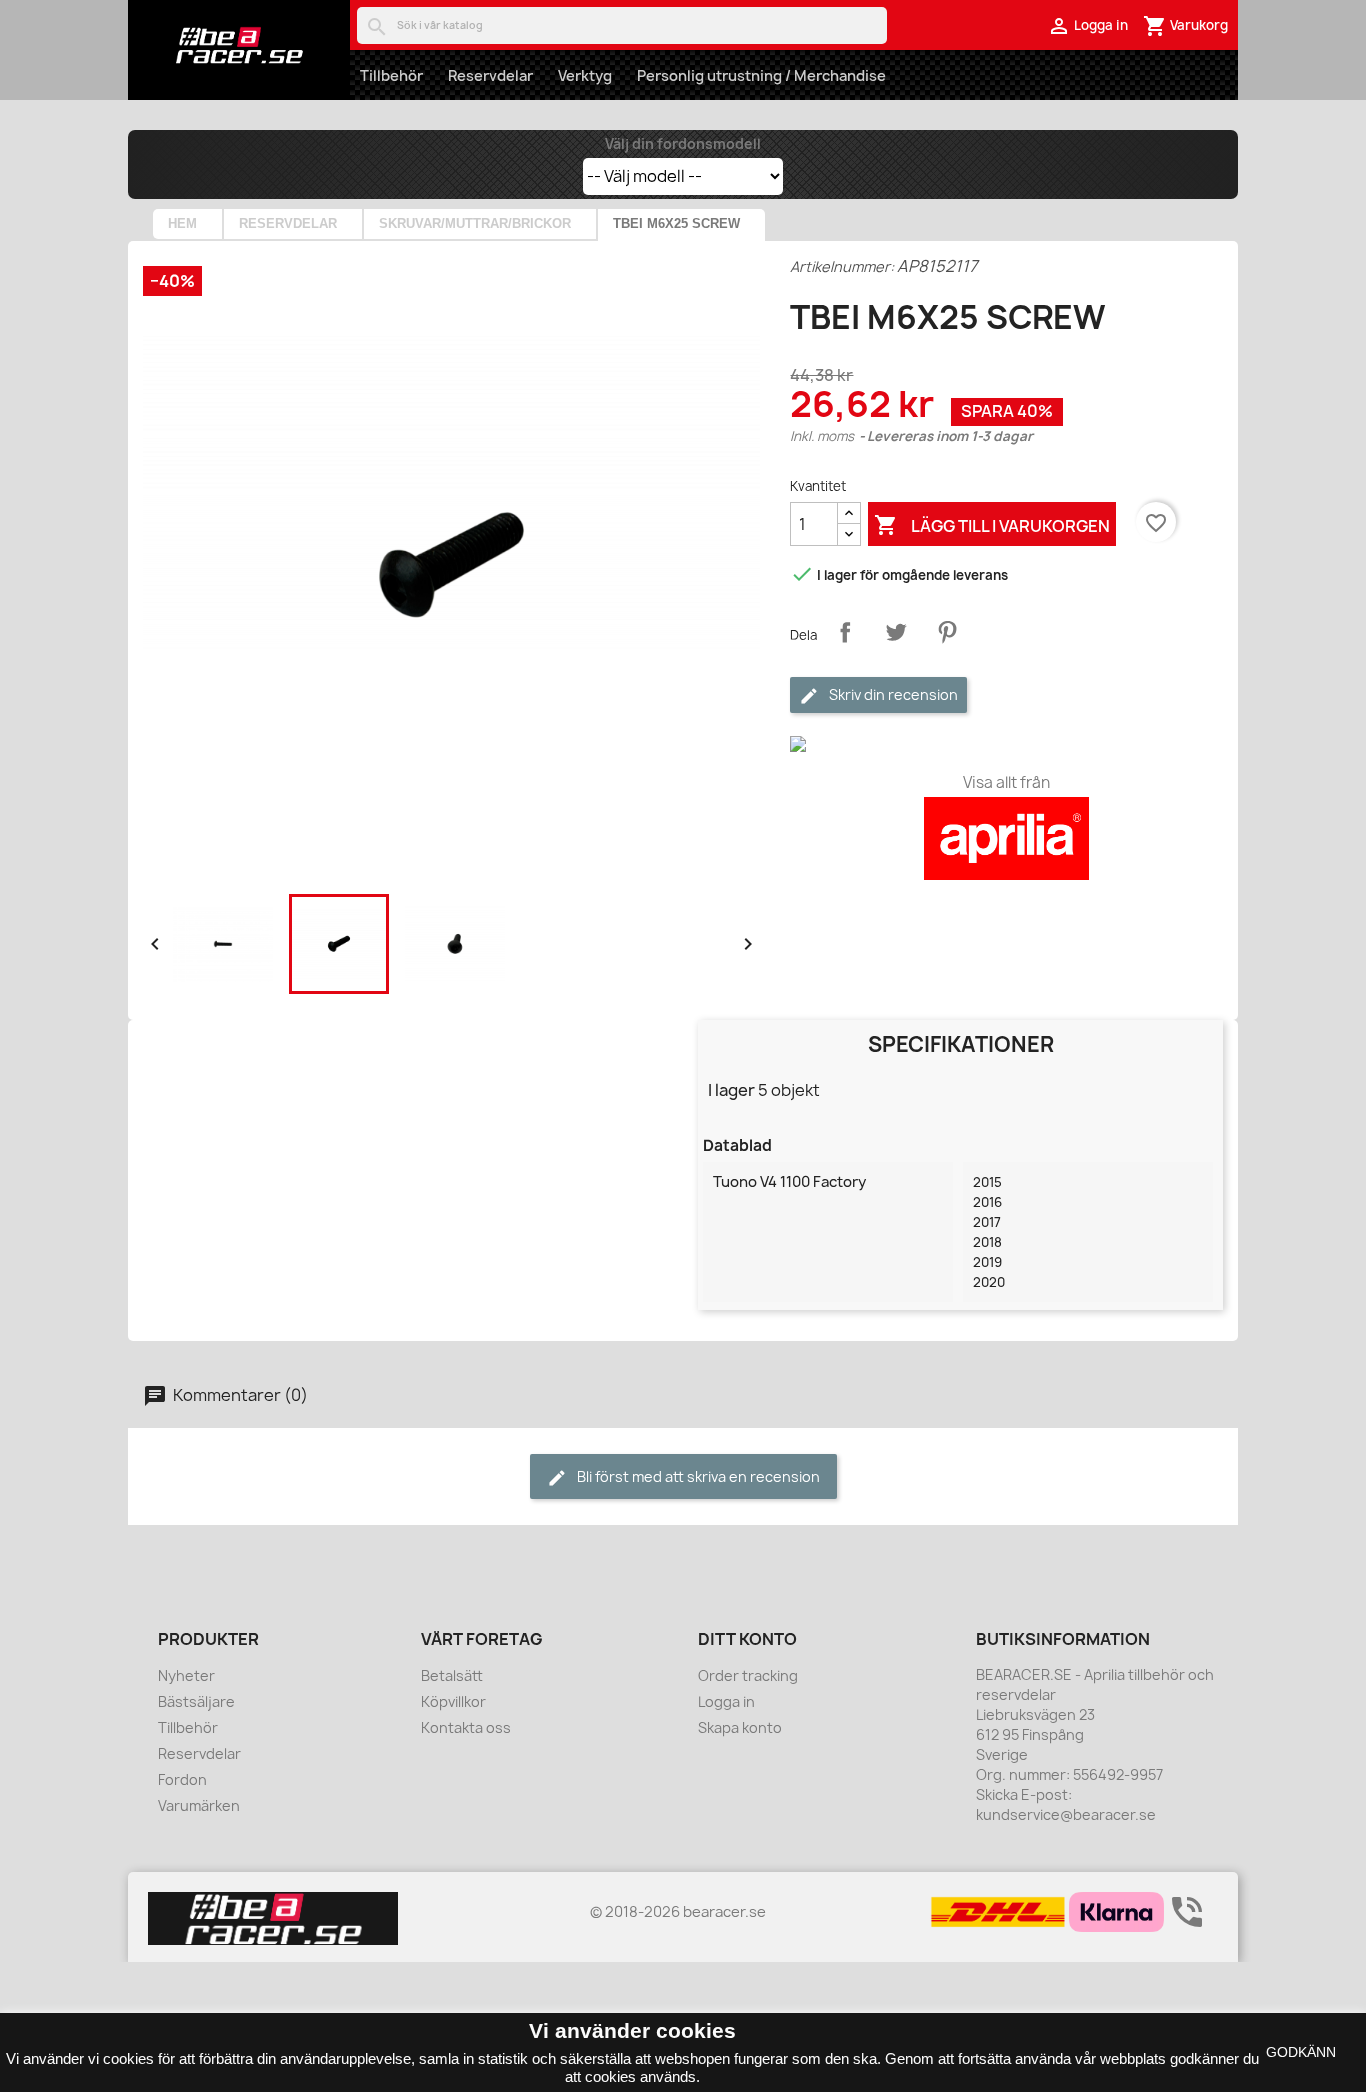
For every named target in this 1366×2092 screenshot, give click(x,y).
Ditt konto (747, 1639)
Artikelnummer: (842, 266)
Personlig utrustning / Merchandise (761, 75)
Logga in (726, 1701)
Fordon (182, 1779)
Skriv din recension (892, 694)
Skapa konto (740, 1727)
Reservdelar (490, 75)
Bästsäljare (196, 1701)
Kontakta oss (466, 1727)
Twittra (896, 632)
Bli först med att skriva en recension (697, 1476)
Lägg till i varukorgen (992, 525)
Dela (845, 632)
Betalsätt (452, 1675)
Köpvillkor (453, 1701)
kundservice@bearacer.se (1066, 1814)
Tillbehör (391, 75)
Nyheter (186, 1675)
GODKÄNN (1301, 2052)
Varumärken (199, 1805)
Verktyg (585, 75)
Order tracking (748, 1675)
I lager (731, 1090)
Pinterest (947, 632)
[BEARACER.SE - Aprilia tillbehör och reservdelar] (239, 45)
